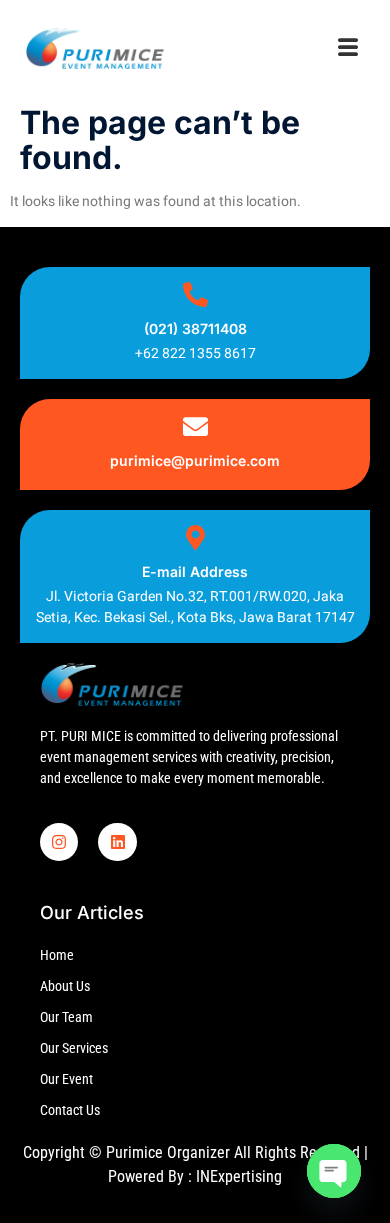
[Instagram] (59, 842)
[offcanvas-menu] (348, 49)
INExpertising (239, 1176)
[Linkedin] (117, 842)
